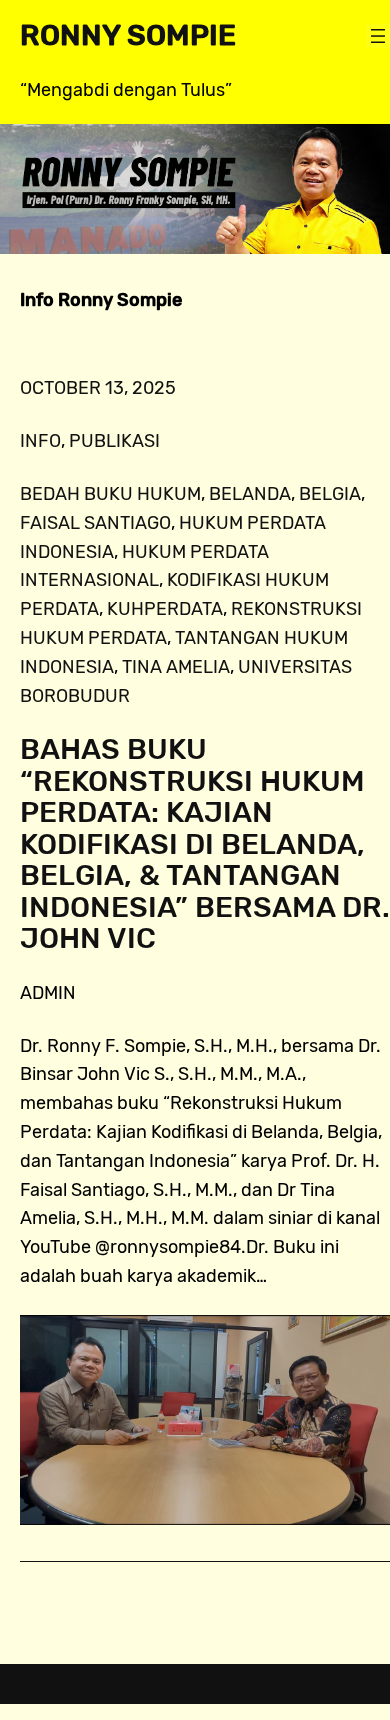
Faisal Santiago (95, 523)
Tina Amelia (176, 667)
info (40, 441)
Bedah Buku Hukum (110, 494)
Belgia (330, 494)
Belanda (250, 494)
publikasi (114, 441)
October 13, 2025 (98, 388)
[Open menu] (378, 36)
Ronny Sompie (128, 35)
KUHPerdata (165, 609)
